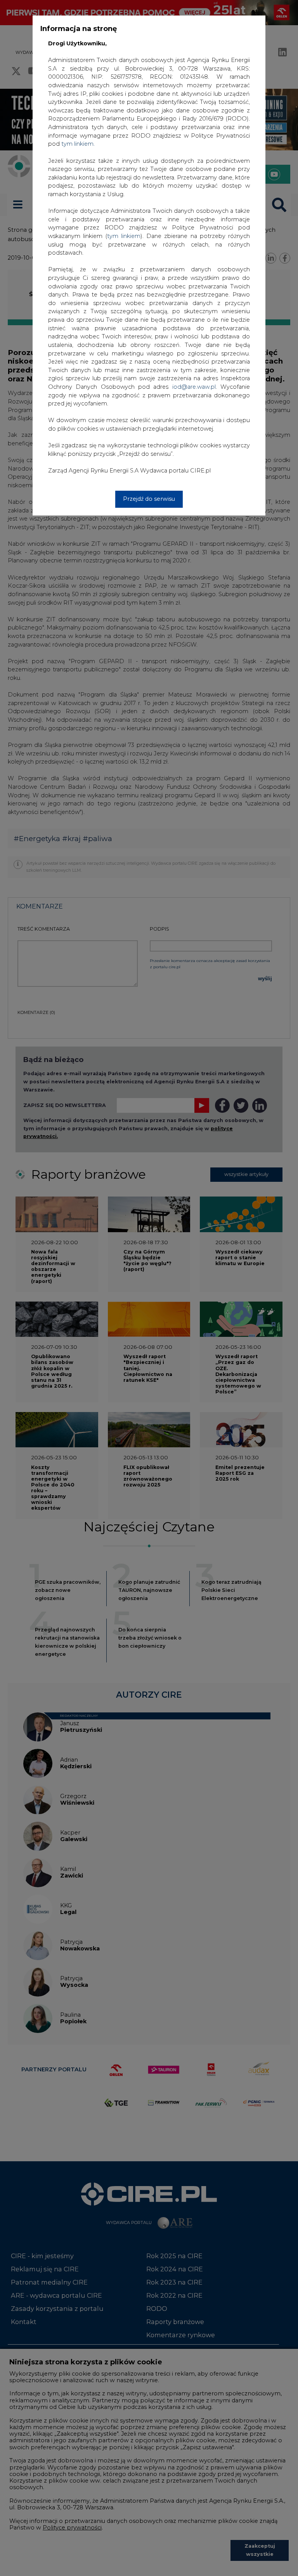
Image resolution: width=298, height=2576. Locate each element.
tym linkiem (124, 236)
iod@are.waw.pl (194, 387)
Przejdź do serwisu (149, 499)
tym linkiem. (78, 144)
